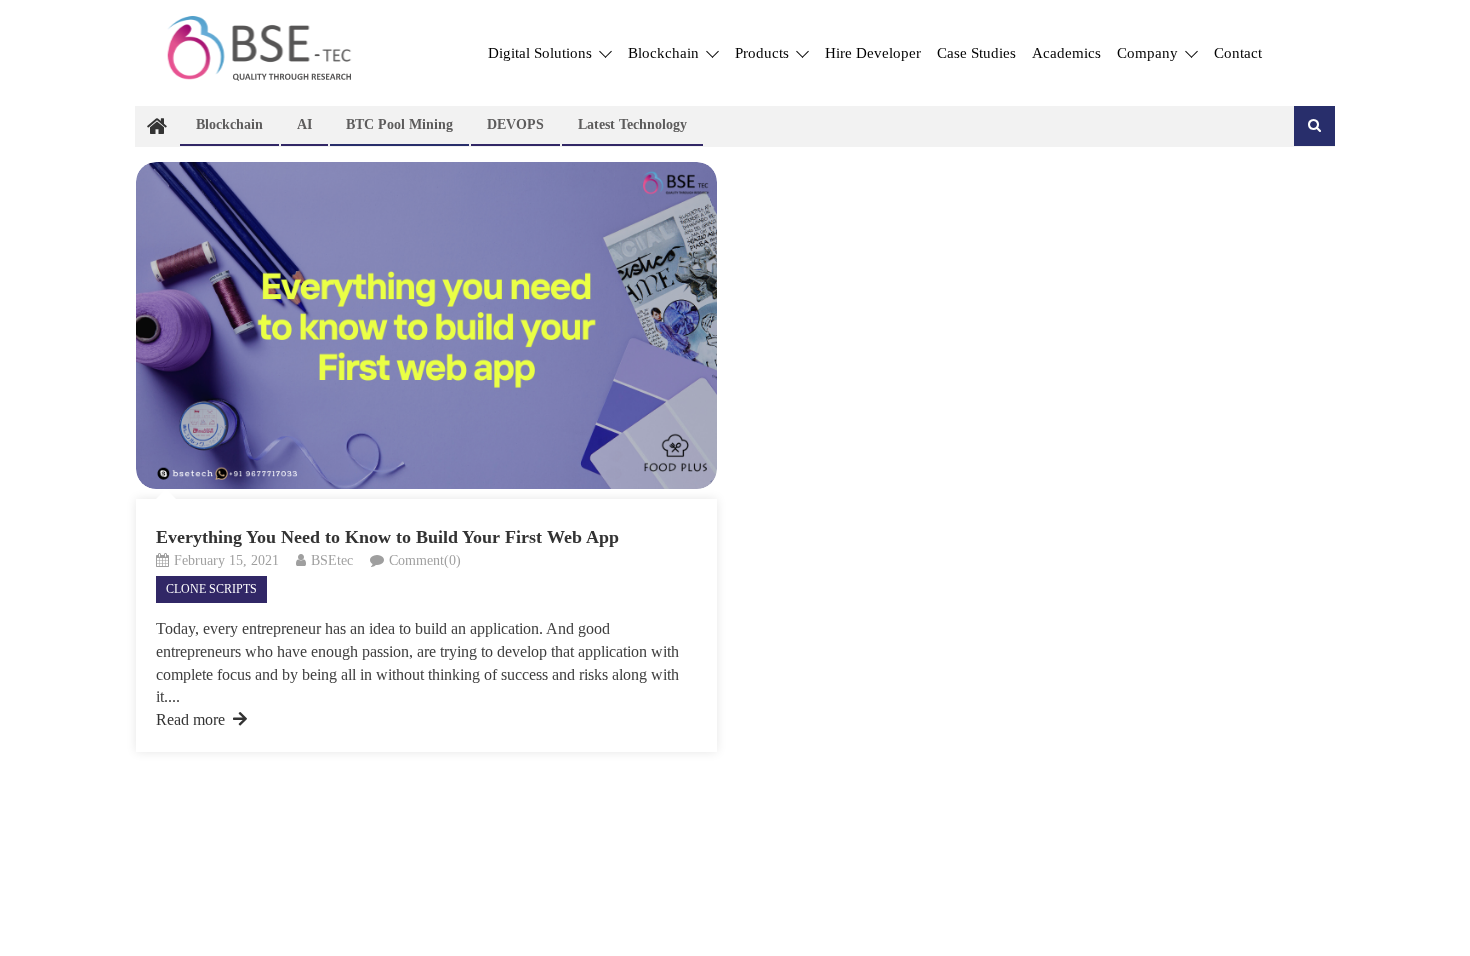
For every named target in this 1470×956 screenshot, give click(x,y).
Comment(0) (425, 560)
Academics (1066, 53)
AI (304, 124)
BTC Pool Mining (399, 124)
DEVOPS (515, 124)
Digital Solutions (542, 53)
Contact (1238, 53)
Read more (190, 719)
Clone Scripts (211, 589)
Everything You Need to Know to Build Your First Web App (387, 537)
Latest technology (632, 124)
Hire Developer (873, 53)
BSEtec (332, 560)
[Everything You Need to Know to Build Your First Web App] (426, 325)
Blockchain (665, 53)
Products (764, 53)
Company (1149, 53)
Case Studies (976, 53)
